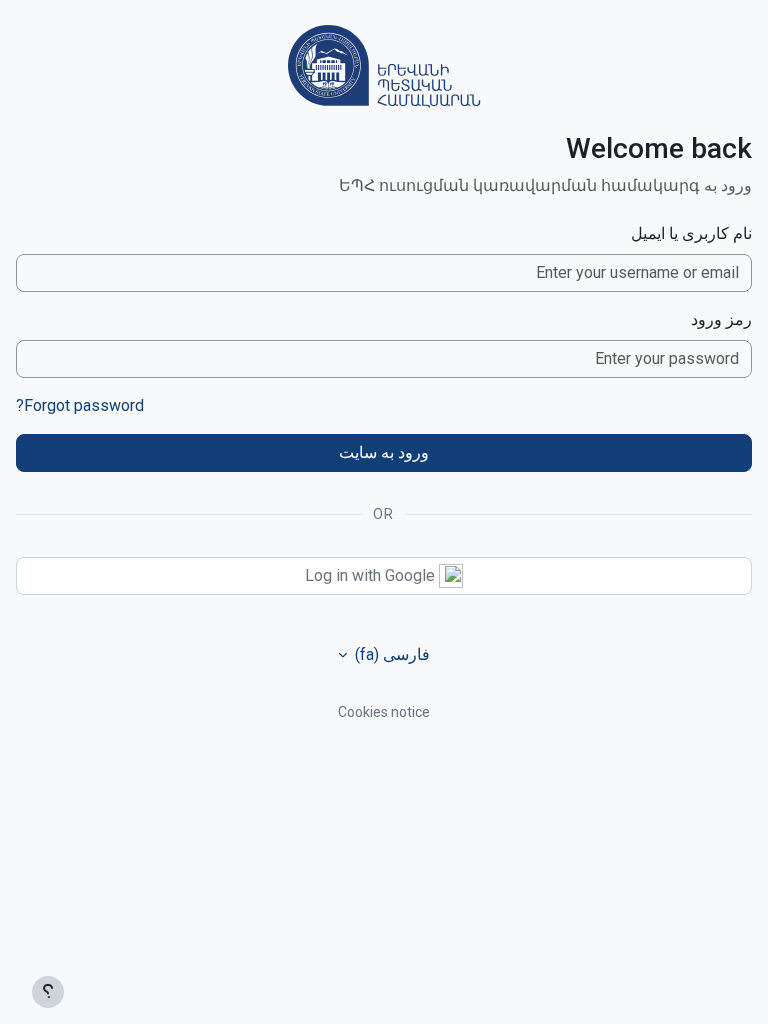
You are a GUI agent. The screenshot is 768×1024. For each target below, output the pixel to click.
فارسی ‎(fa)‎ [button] (390, 654)
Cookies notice (384, 712)
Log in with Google (372, 575)
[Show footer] (48, 992)
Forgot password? (80, 405)
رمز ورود (721, 319)
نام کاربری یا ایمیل (691, 233)
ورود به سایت (384, 452)
